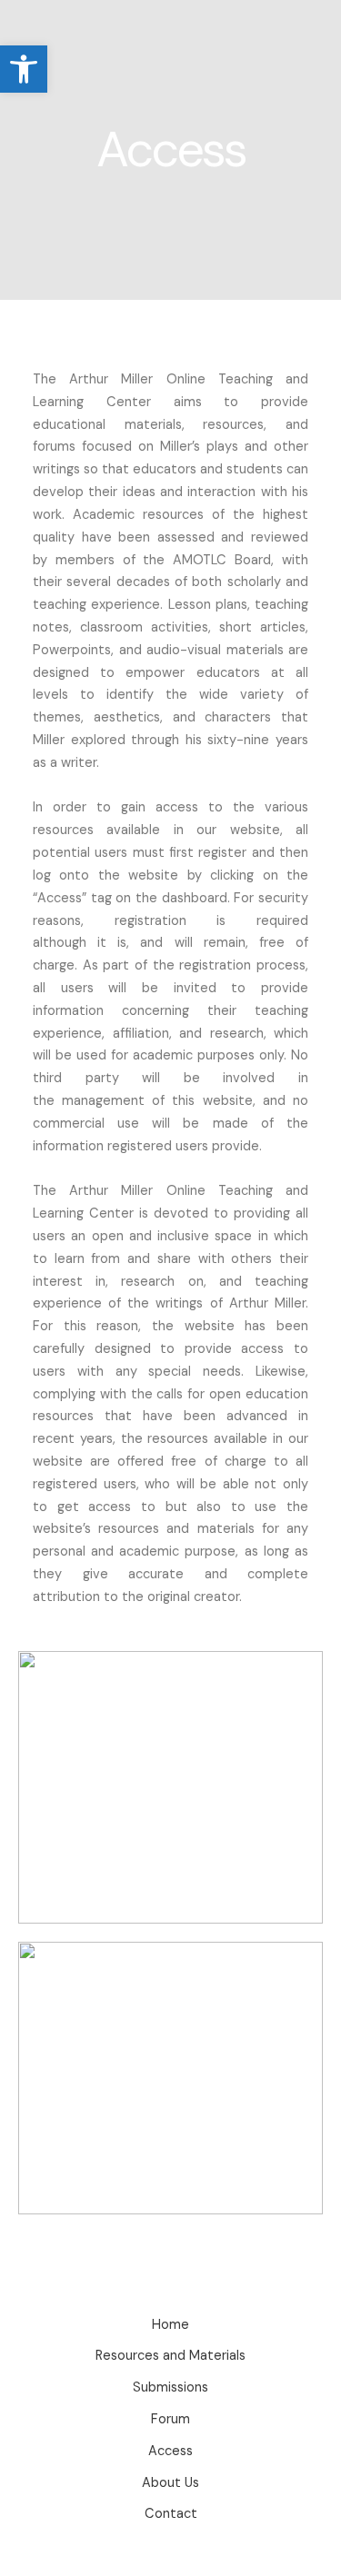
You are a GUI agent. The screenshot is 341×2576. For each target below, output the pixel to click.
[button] (24, 69)
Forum (170, 2419)
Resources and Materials (170, 2356)
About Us (170, 2483)
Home (170, 2325)
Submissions (170, 2387)
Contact (171, 2514)
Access (170, 2451)
